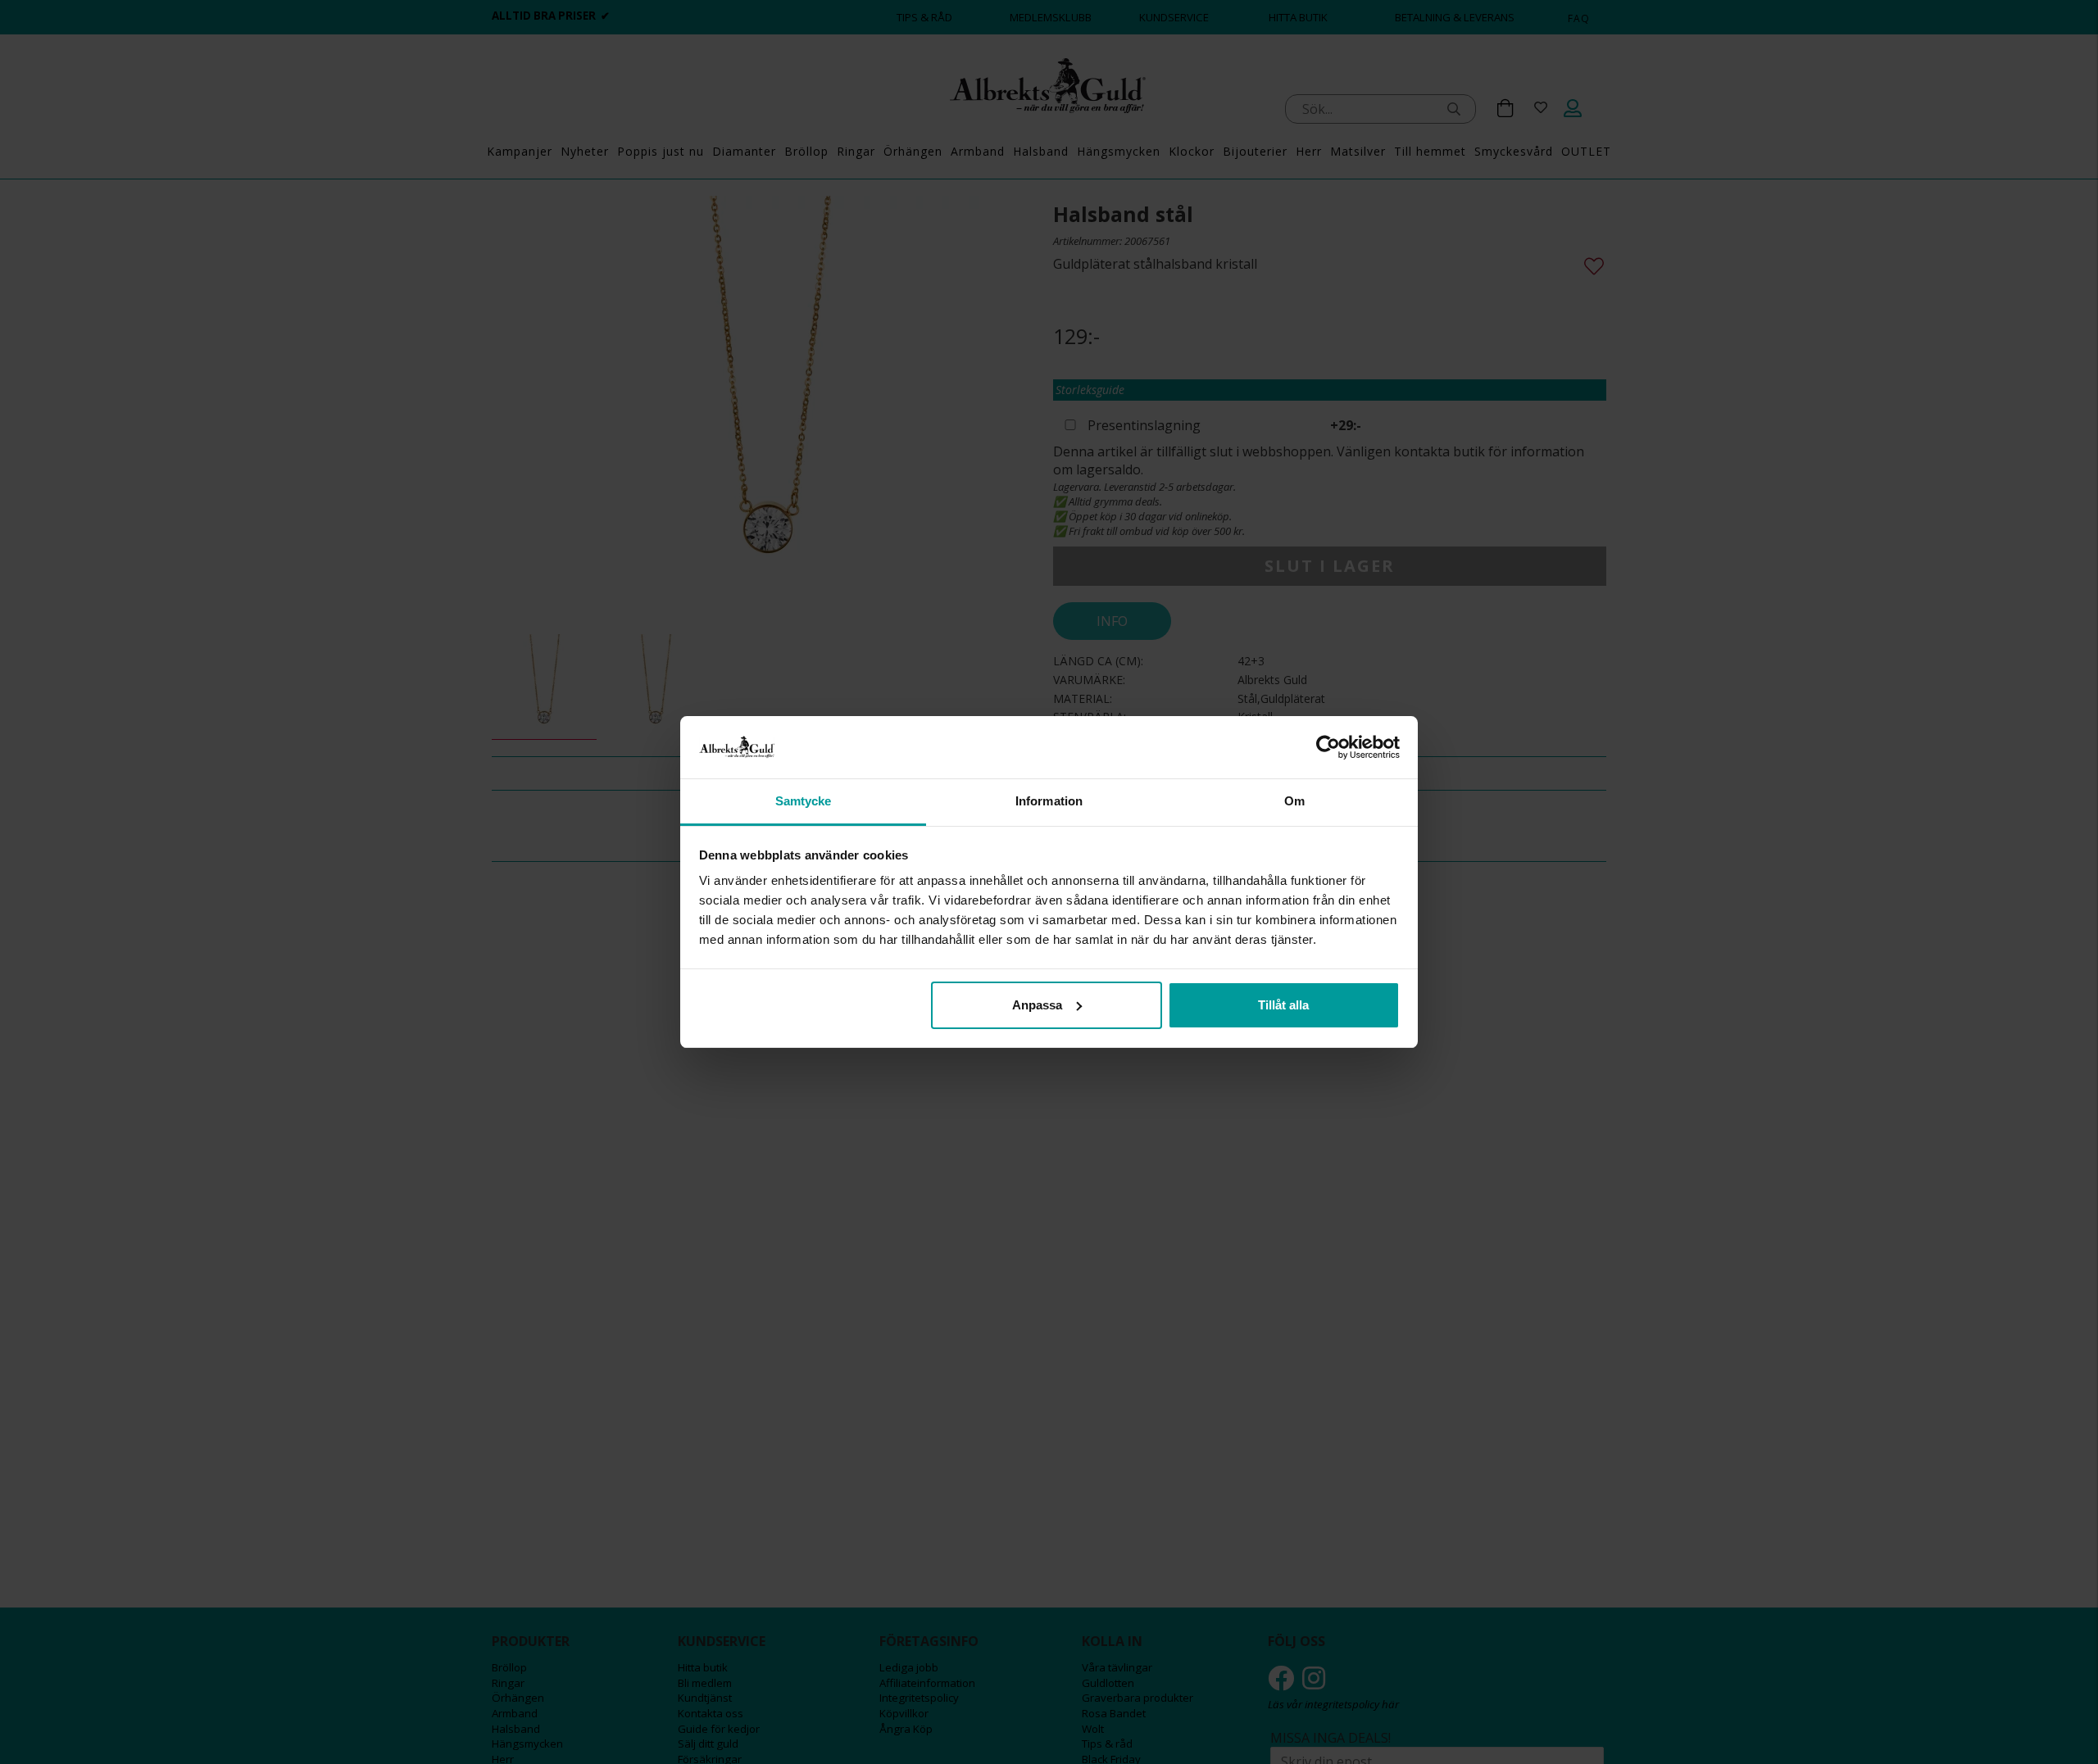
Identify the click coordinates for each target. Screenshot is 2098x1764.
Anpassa (1037, 1005)
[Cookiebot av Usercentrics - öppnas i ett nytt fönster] (1328, 747)
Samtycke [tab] (804, 801)
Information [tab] (1049, 801)
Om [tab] (1294, 801)
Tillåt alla (1283, 1005)
